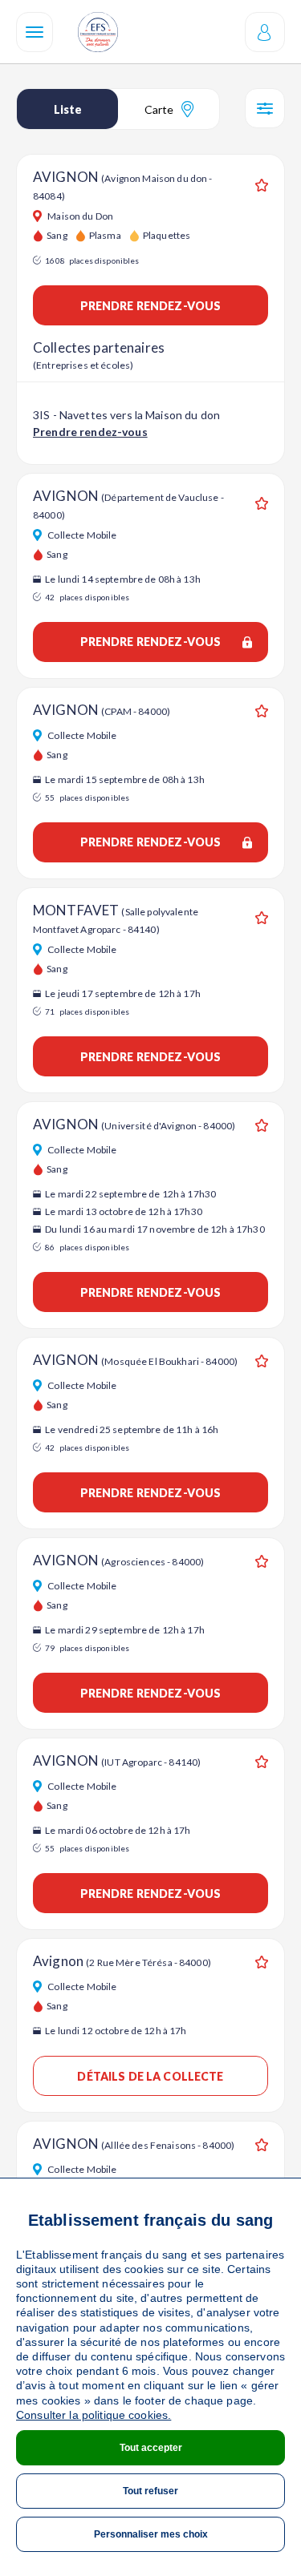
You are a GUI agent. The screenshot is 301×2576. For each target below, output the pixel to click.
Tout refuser (150, 2491)
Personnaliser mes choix (151, 2534)
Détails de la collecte (150, 2076)
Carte (159, 109)
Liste (68, 109)
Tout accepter (151, 2448)
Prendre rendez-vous (151, 306)
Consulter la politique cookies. (94, 2415)
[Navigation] (35, 32)
